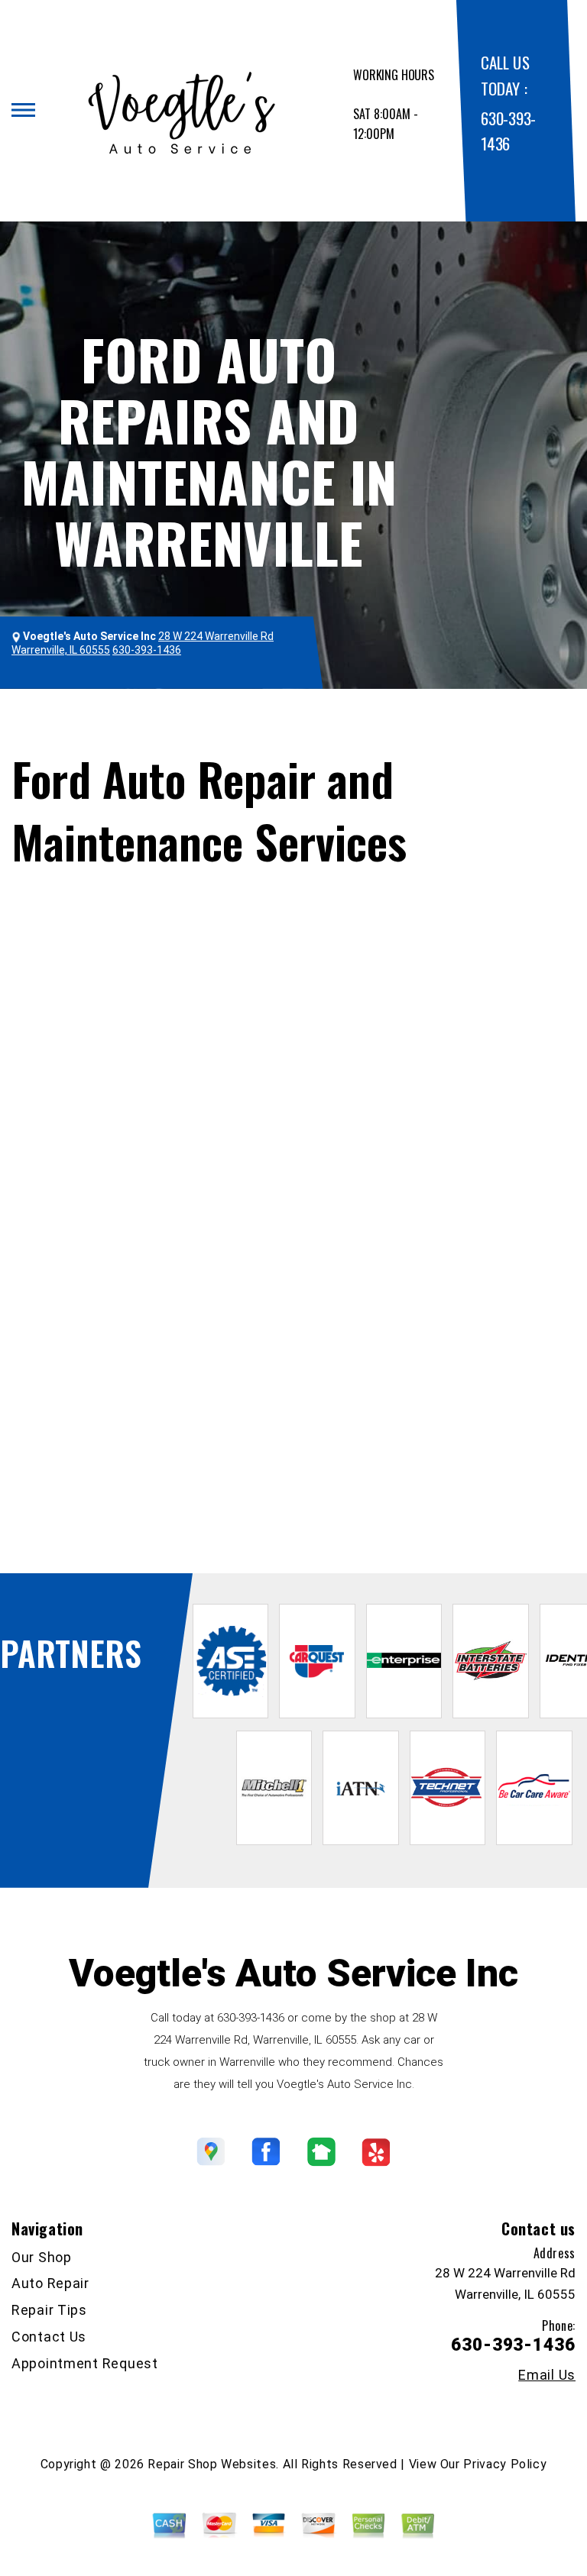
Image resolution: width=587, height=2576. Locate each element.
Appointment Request (85, 2363)
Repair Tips (49, 2310)
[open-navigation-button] (23, 110)
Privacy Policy (505, 2464)
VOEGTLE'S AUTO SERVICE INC (109, 718)
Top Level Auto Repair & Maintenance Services (334, 718)
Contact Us (49, 2337)
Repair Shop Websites (212, 2464)
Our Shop (42, 2257)
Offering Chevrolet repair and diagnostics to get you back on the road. (199, 1504)
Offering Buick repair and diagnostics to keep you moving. (165, 1485)
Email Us (547, 2375)
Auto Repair (50, 2283)
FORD (142, 737)
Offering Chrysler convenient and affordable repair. (147, 1524)
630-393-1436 (358, 1387)
